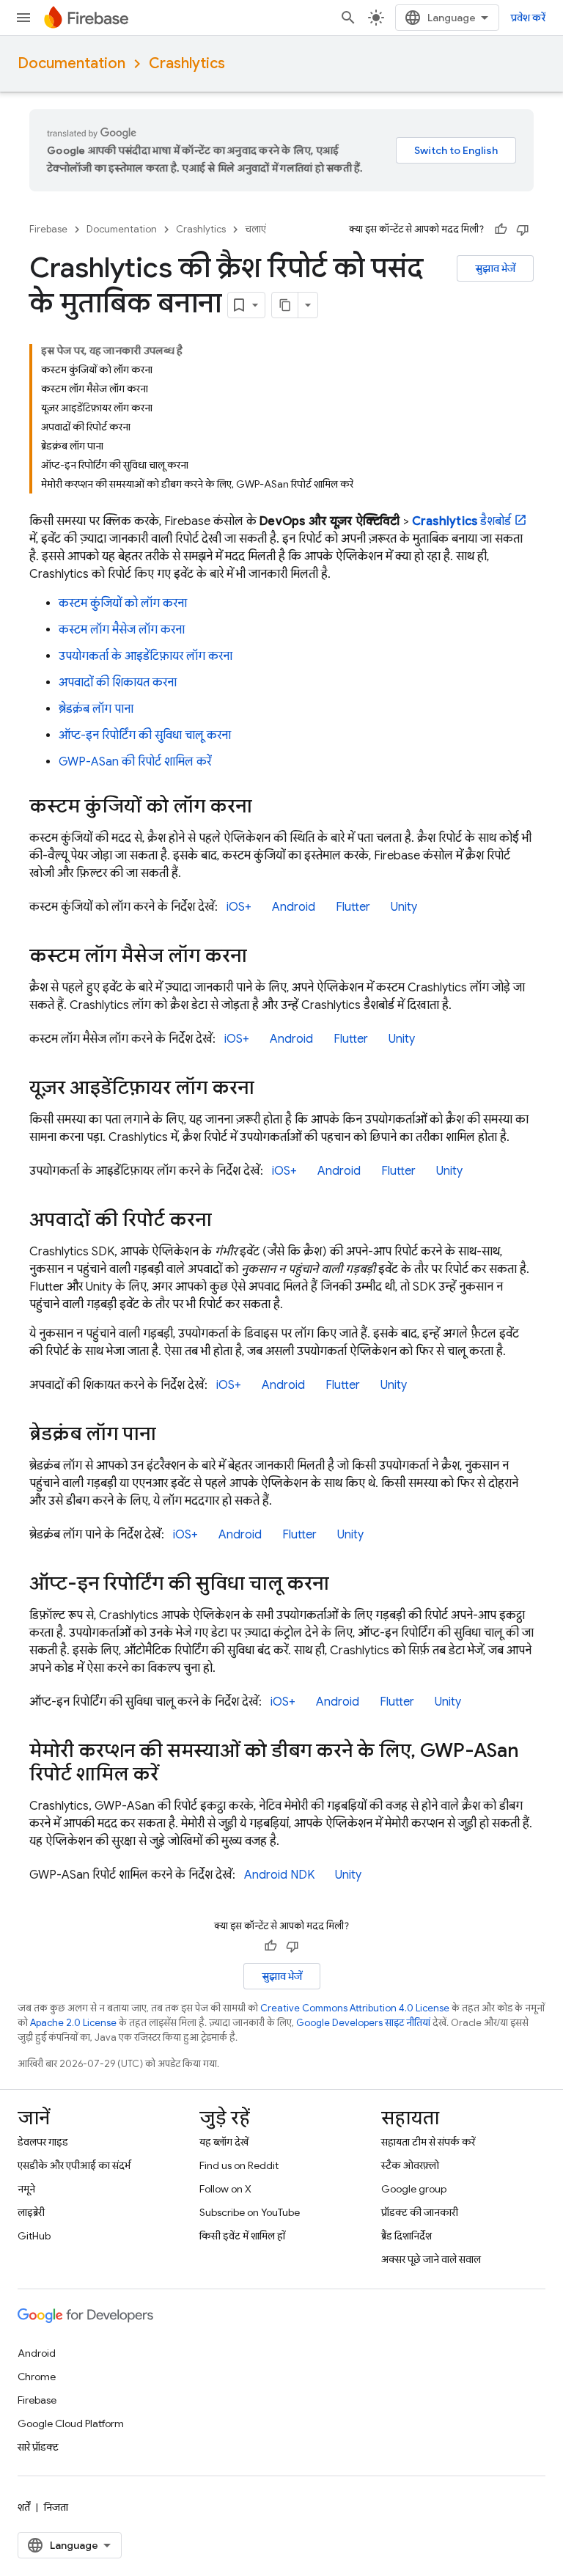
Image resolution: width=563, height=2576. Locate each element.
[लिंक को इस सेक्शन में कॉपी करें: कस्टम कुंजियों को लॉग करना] (267, 807)
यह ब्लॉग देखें (224, 2142)
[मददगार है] (501, 230)
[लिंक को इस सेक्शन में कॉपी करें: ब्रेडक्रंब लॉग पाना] (171, 1435)
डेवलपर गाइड (43, 2142)
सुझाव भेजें (495, 268)
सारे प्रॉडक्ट (38, 2447)
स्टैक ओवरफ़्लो (410, 2165)
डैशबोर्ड (462, 521)
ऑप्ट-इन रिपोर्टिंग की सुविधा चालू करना (145, 735)
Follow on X (225, 2189)
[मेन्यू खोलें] (23, 18)
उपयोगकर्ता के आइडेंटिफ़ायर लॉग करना (146, 656)
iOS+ (239, 907)
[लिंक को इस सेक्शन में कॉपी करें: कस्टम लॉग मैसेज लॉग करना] (262, 957)
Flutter (353, 907)
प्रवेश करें (528, 18)
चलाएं (255, 229)
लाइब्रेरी (31, 2212)
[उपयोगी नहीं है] (523, 230)
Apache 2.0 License (73, 2023)
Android (294, 907)
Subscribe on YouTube (250, 2212)
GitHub (34, 2236)
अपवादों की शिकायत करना (118, 683)
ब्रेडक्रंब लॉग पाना (96, 709)
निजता (56, 2507)
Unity (404, 907)
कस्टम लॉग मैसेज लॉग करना (122, 630)
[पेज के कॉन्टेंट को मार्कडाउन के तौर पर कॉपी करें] (285, 305)
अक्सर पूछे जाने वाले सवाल (431, 2259)
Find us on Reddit (239, 2165)
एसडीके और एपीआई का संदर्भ (74, 2165)
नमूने (26, 2189)
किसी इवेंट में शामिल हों (242, 2236)
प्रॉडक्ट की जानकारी (420, 2212)
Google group (414, 2189)
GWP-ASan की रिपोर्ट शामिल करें (135, 762)
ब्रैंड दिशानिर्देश (406, 2236)
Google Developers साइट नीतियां (363, 2023)
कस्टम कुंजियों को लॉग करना (123, 603)
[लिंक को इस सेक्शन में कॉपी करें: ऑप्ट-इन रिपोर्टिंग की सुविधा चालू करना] (344, 1585)
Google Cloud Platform (71, 2423)
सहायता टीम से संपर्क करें (428, 2142)
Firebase (48, 229)
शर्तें (24, 2507)
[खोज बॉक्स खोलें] (348, 18)
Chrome (37, 2377)
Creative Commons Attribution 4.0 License (355, 2008)
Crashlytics (187, 63)
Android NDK (279, 1875)
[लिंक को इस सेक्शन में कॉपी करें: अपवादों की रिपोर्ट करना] (227, 1221)
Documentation (71, 63)
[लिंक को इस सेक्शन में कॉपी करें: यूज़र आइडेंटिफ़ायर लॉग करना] (269, 1089)
